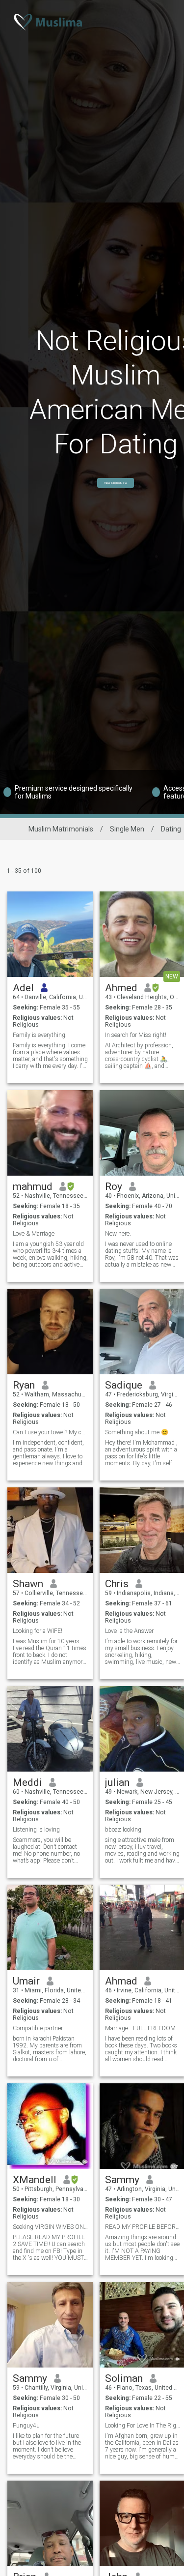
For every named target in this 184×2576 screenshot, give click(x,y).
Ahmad (121, 1981)
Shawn (28, 1584)
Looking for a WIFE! (38, 1631)
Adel (23, 988)
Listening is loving (36, 1830)
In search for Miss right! (136, 1035)
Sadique (124, 1385)
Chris (117, 1584)
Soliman (124, 2378)
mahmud (33, 1186)
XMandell (35, 2180)
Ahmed (121, 988)
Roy (114, 1186)
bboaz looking (123, 1830)
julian (117, 1782)
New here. (118, 1234)
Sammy (122, 2180)
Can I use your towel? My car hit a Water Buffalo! (50, 1432)
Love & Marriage (34, 1234)
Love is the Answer (129, 1631)
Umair (26, 1981)
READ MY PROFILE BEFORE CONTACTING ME (143, 2227)
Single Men (127, 829)
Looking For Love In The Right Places (143, 2426)
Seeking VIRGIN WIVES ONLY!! (50, 2227)
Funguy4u (26, 2426)
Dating (171, 829)
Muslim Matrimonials (61, 829)
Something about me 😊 (137, 1432)
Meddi (27, 1782)
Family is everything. (40, 1035)
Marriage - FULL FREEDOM (140, 2028)
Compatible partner (38, 2028)
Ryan (24, 1385)
